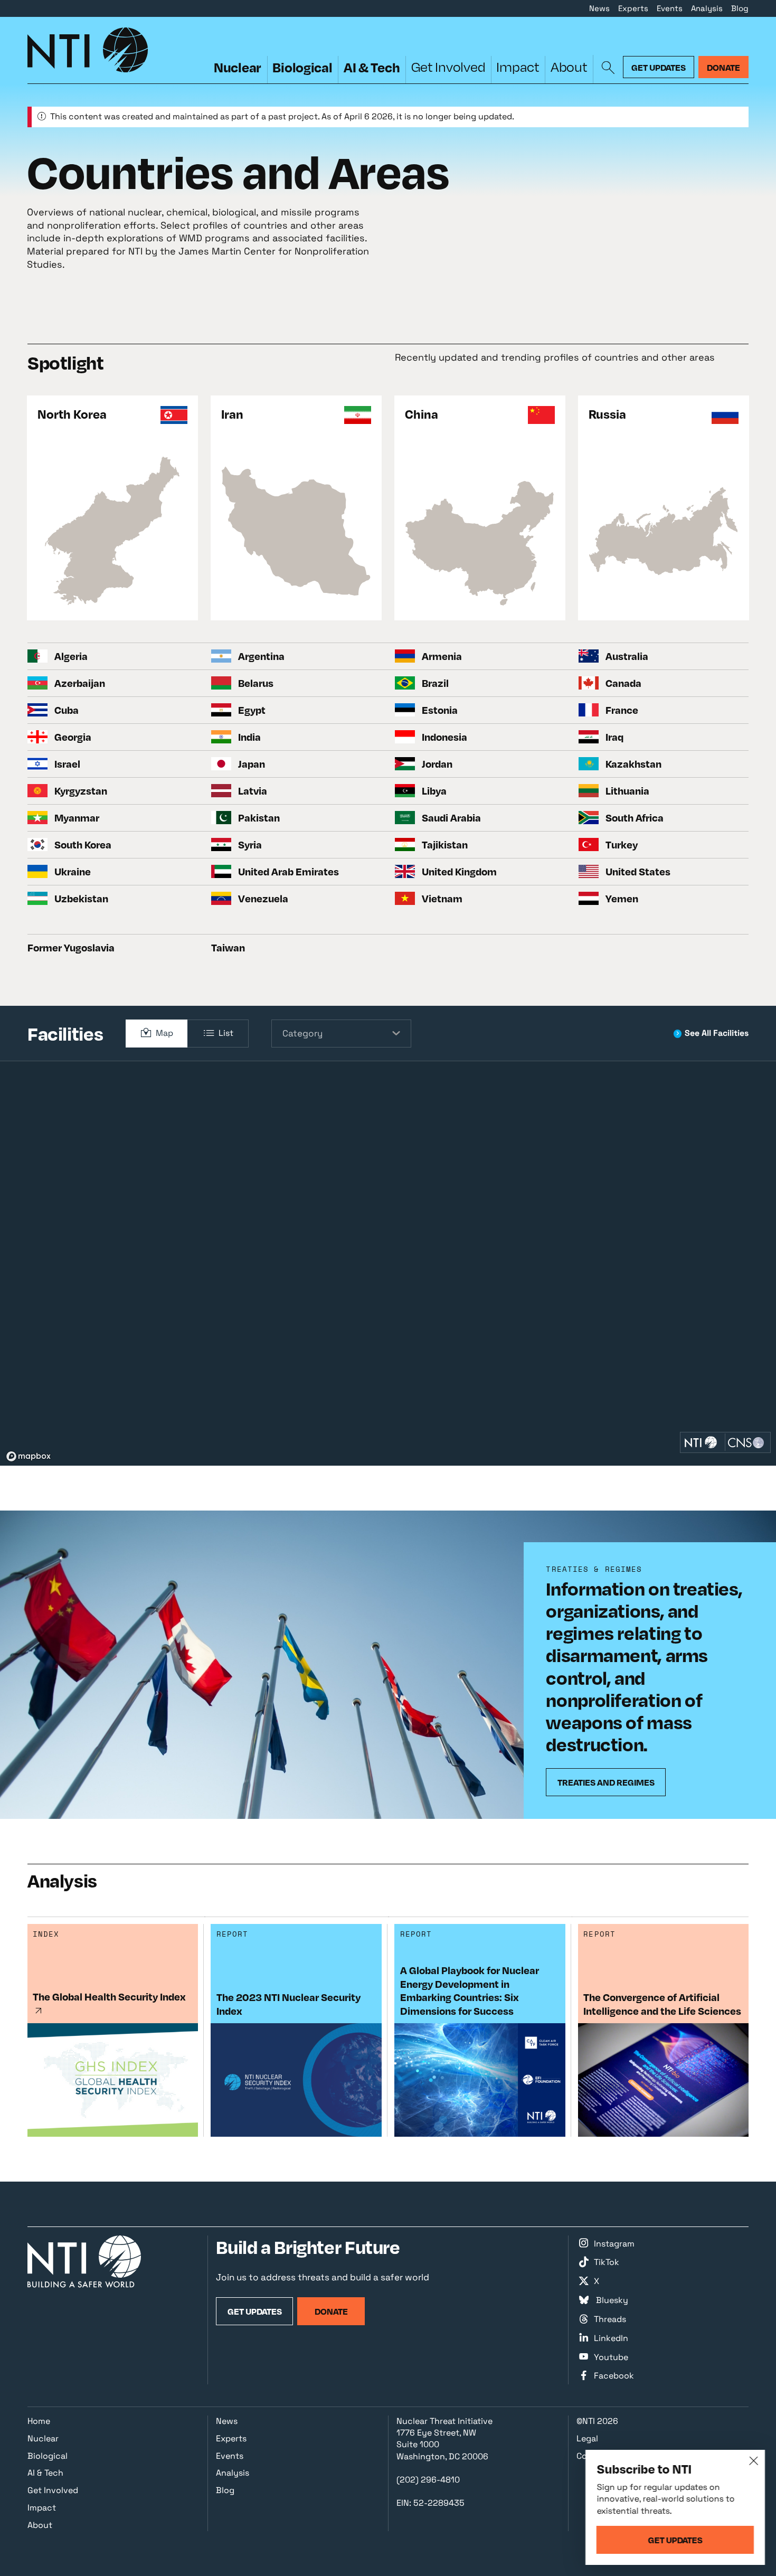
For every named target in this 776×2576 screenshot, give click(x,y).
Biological (302, 67)
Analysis (707, 8)
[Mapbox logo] (29, 1456)
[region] (388, 1263)
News (599, 8)
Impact (518, 67)
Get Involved (448, 67)
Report (233, 1934)
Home (39, 2421)
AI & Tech (372, 67)
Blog (740, 8)
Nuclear (238, 67)
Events (670, 8)
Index (46, 1934)
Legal (587, 2438)
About (569, 67)
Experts (633, 8)
